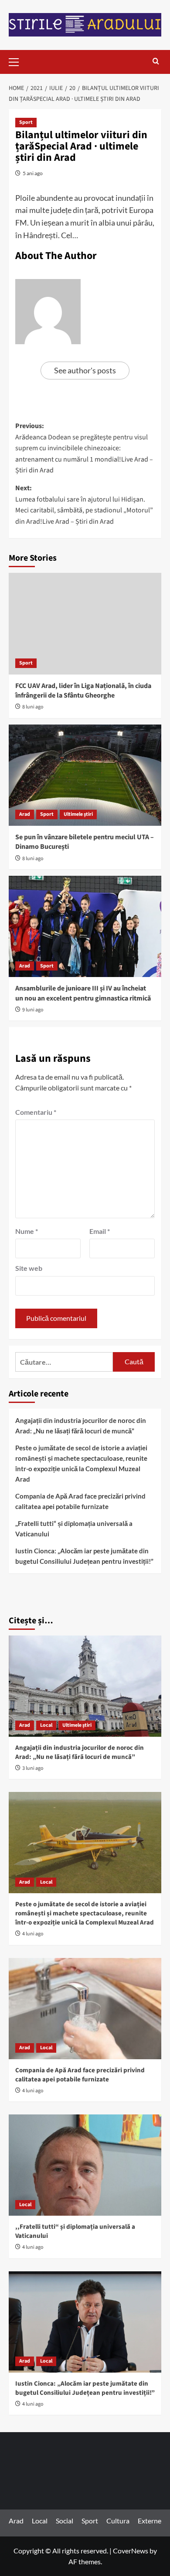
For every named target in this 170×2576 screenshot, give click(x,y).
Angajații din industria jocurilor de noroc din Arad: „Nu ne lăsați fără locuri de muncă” (81, 1426)
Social (65, 2521)
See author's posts (85, 370)
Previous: (84, 448)
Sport (26, 122)
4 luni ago (33, 1934)
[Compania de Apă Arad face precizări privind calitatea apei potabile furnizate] (85, 2009)
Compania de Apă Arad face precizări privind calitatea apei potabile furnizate (80, 1501)
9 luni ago (33, 1010)
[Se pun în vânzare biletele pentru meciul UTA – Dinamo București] (85, 775)
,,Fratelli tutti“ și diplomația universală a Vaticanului (74, 1529)
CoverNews (131, 2551)
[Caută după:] (64, 1362)
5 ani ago (33, 173)
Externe (150, 2521)
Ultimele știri (78, 814)
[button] (17, 61)
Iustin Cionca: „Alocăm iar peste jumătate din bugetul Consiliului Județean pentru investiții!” (84, 1556)
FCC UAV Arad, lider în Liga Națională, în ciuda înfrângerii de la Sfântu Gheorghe (83, 691)
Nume (27, 1231)
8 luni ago (33, 707)
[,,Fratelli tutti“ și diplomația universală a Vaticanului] (85, 2165)
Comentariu (36, 1112)
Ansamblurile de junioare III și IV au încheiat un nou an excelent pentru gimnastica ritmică (83, 993)
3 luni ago (33, 1768)
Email (100, 1231)
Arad (25, 814)
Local (46, 1725)
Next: (84, 505)
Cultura (118, 2521)
